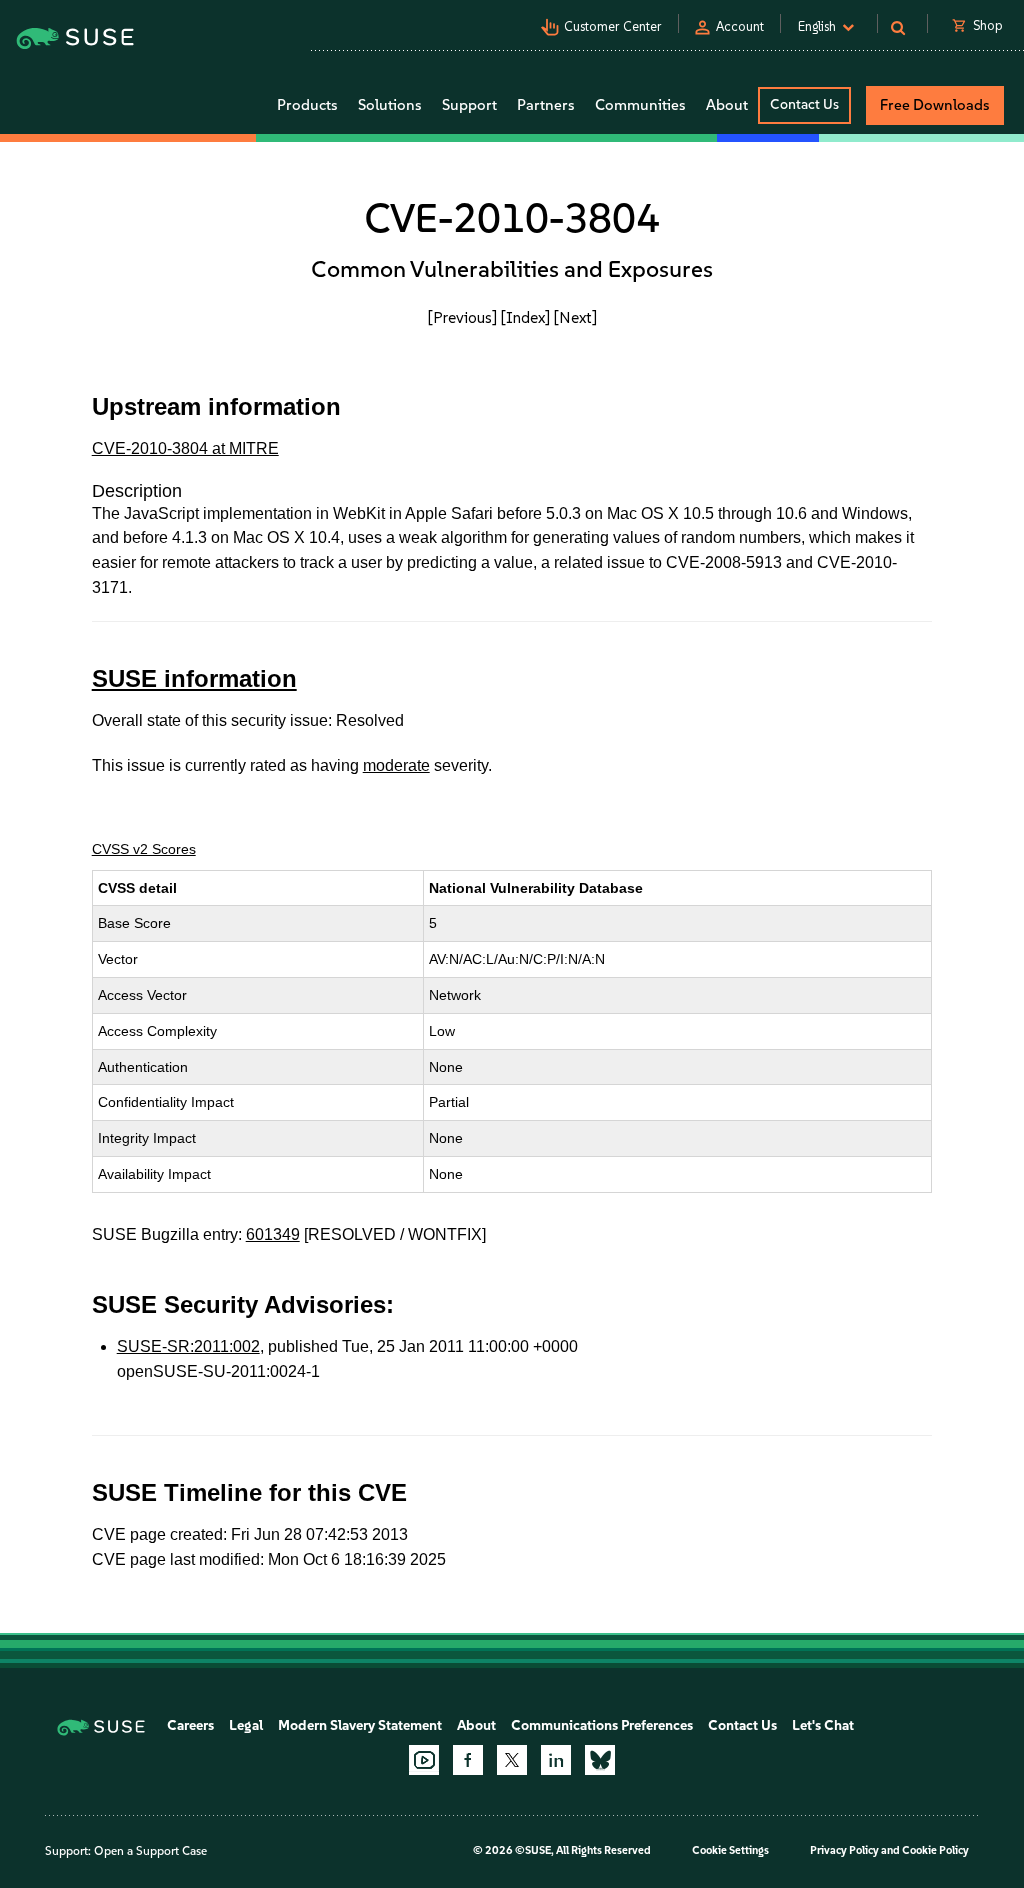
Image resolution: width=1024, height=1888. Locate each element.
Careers (190, 1725)
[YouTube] (424, 1760)
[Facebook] (468, 1760)
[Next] (575, 317)
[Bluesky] (600, 1760)
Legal (246, 1725)
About (476, 1725)
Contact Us (804, 104)
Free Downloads (935, 105)
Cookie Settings (730, 1850)
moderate (396, 765)
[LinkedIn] (556, 1760)
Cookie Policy (935, 1850)
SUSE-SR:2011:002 (188, 1346)
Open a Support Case (150, 1851)
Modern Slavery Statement (360, 1725)
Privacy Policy (844, 1850)
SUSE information (194, 678)
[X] (512, 1760)
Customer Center (613, 26)
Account (740, 26)
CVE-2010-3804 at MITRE (185, 448)
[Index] (525, 317)
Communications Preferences (602, 1725)
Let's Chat (823, 1725)
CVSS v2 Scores (144, 849)
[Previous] (462, 317)
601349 (273, 1234)
